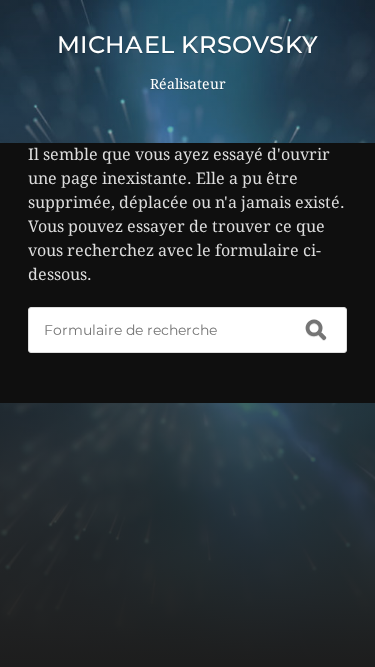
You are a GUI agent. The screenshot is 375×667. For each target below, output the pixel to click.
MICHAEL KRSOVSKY (188, 44)
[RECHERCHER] (316, 330)
